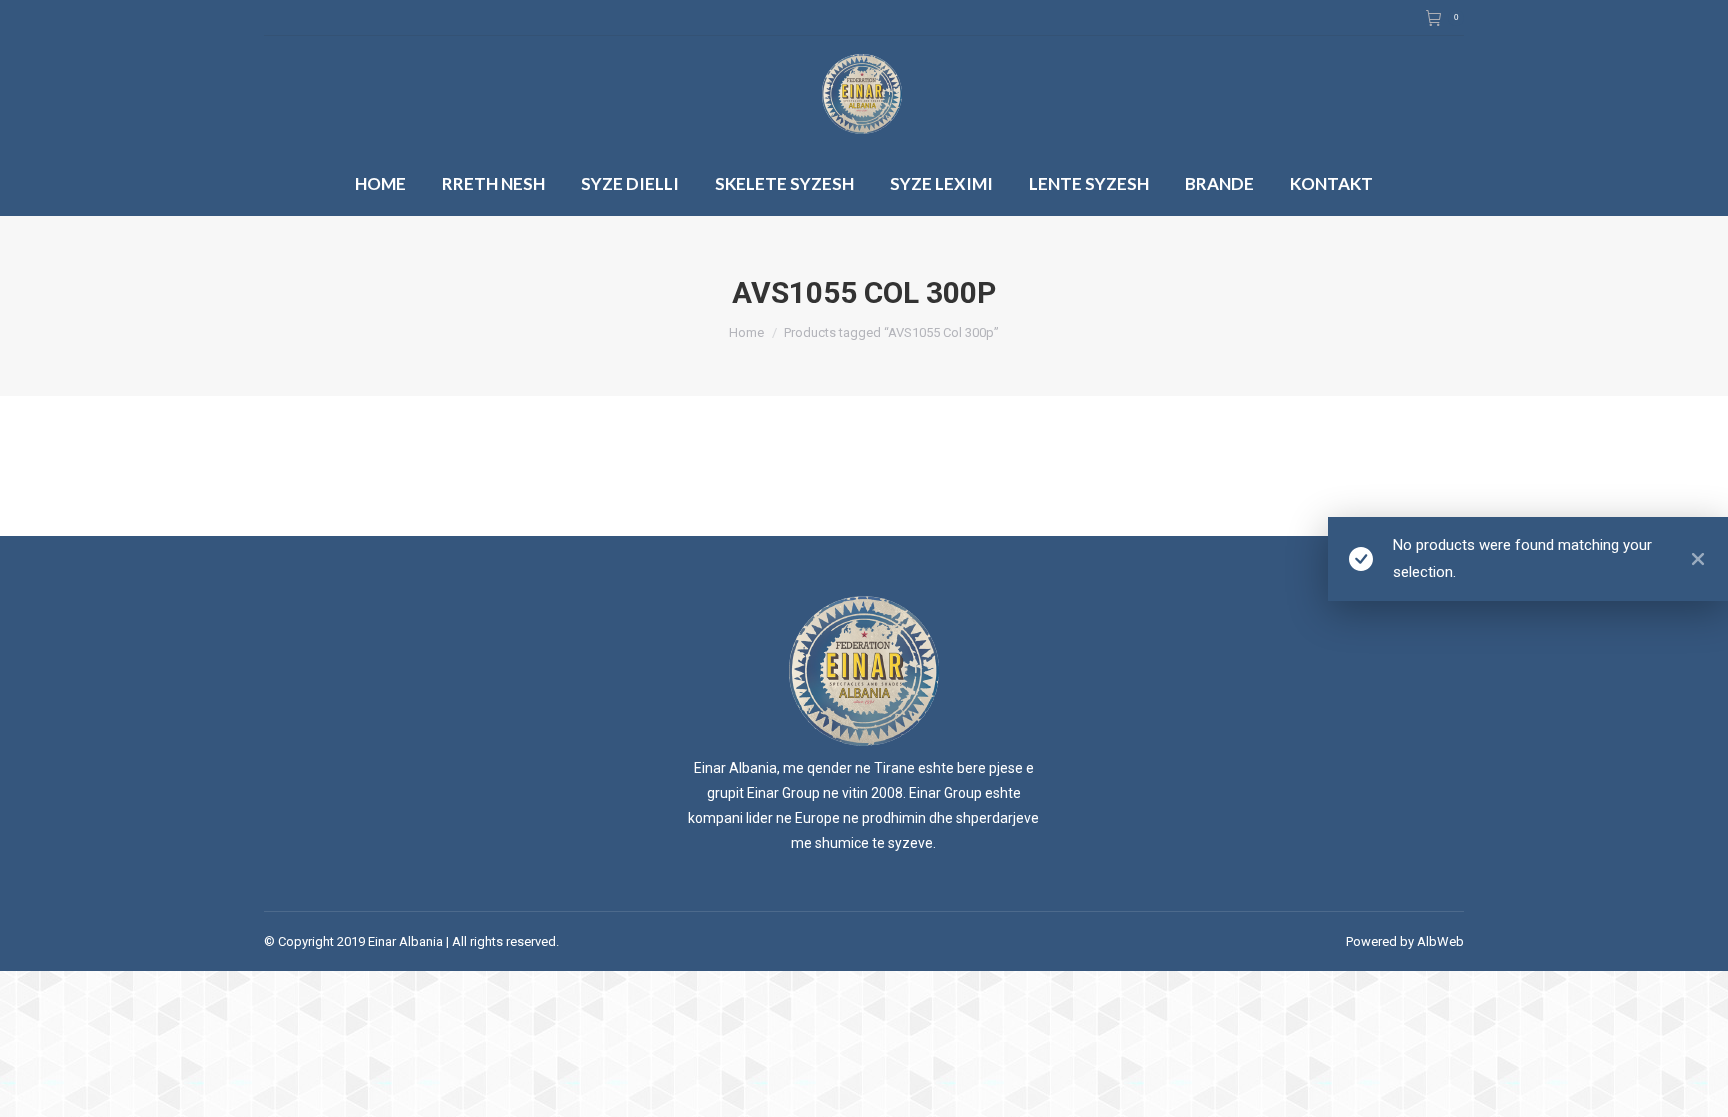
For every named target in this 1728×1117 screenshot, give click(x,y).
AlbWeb (1440, 941)
